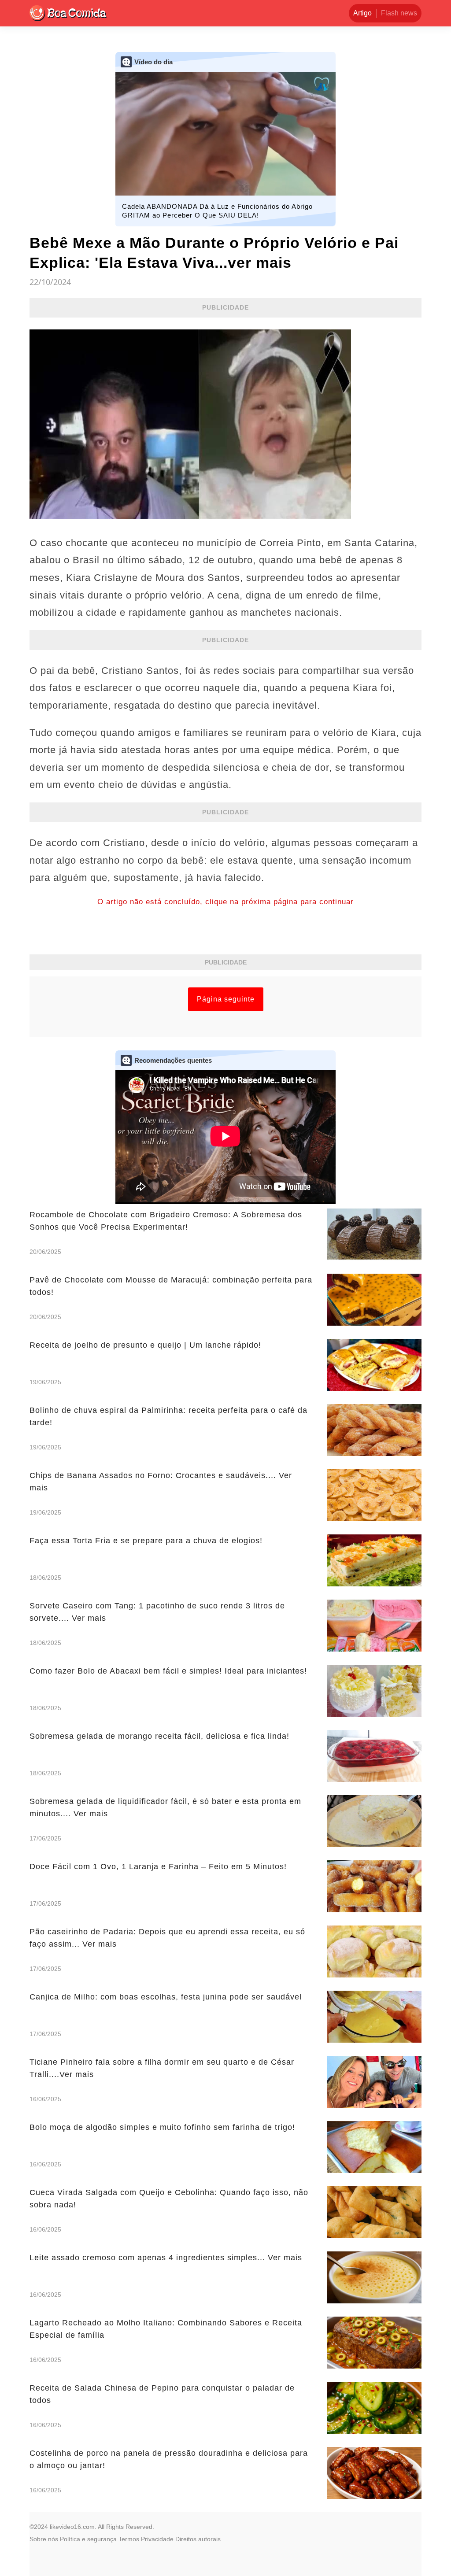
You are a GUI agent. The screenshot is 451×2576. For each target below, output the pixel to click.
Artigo (362, 13)
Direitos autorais (198, 2539)
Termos (129, 2539)
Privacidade (157, 2539)
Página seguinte (226, 999)
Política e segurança (88, 2539)
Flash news (399, 13)
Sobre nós (44, 2539)
